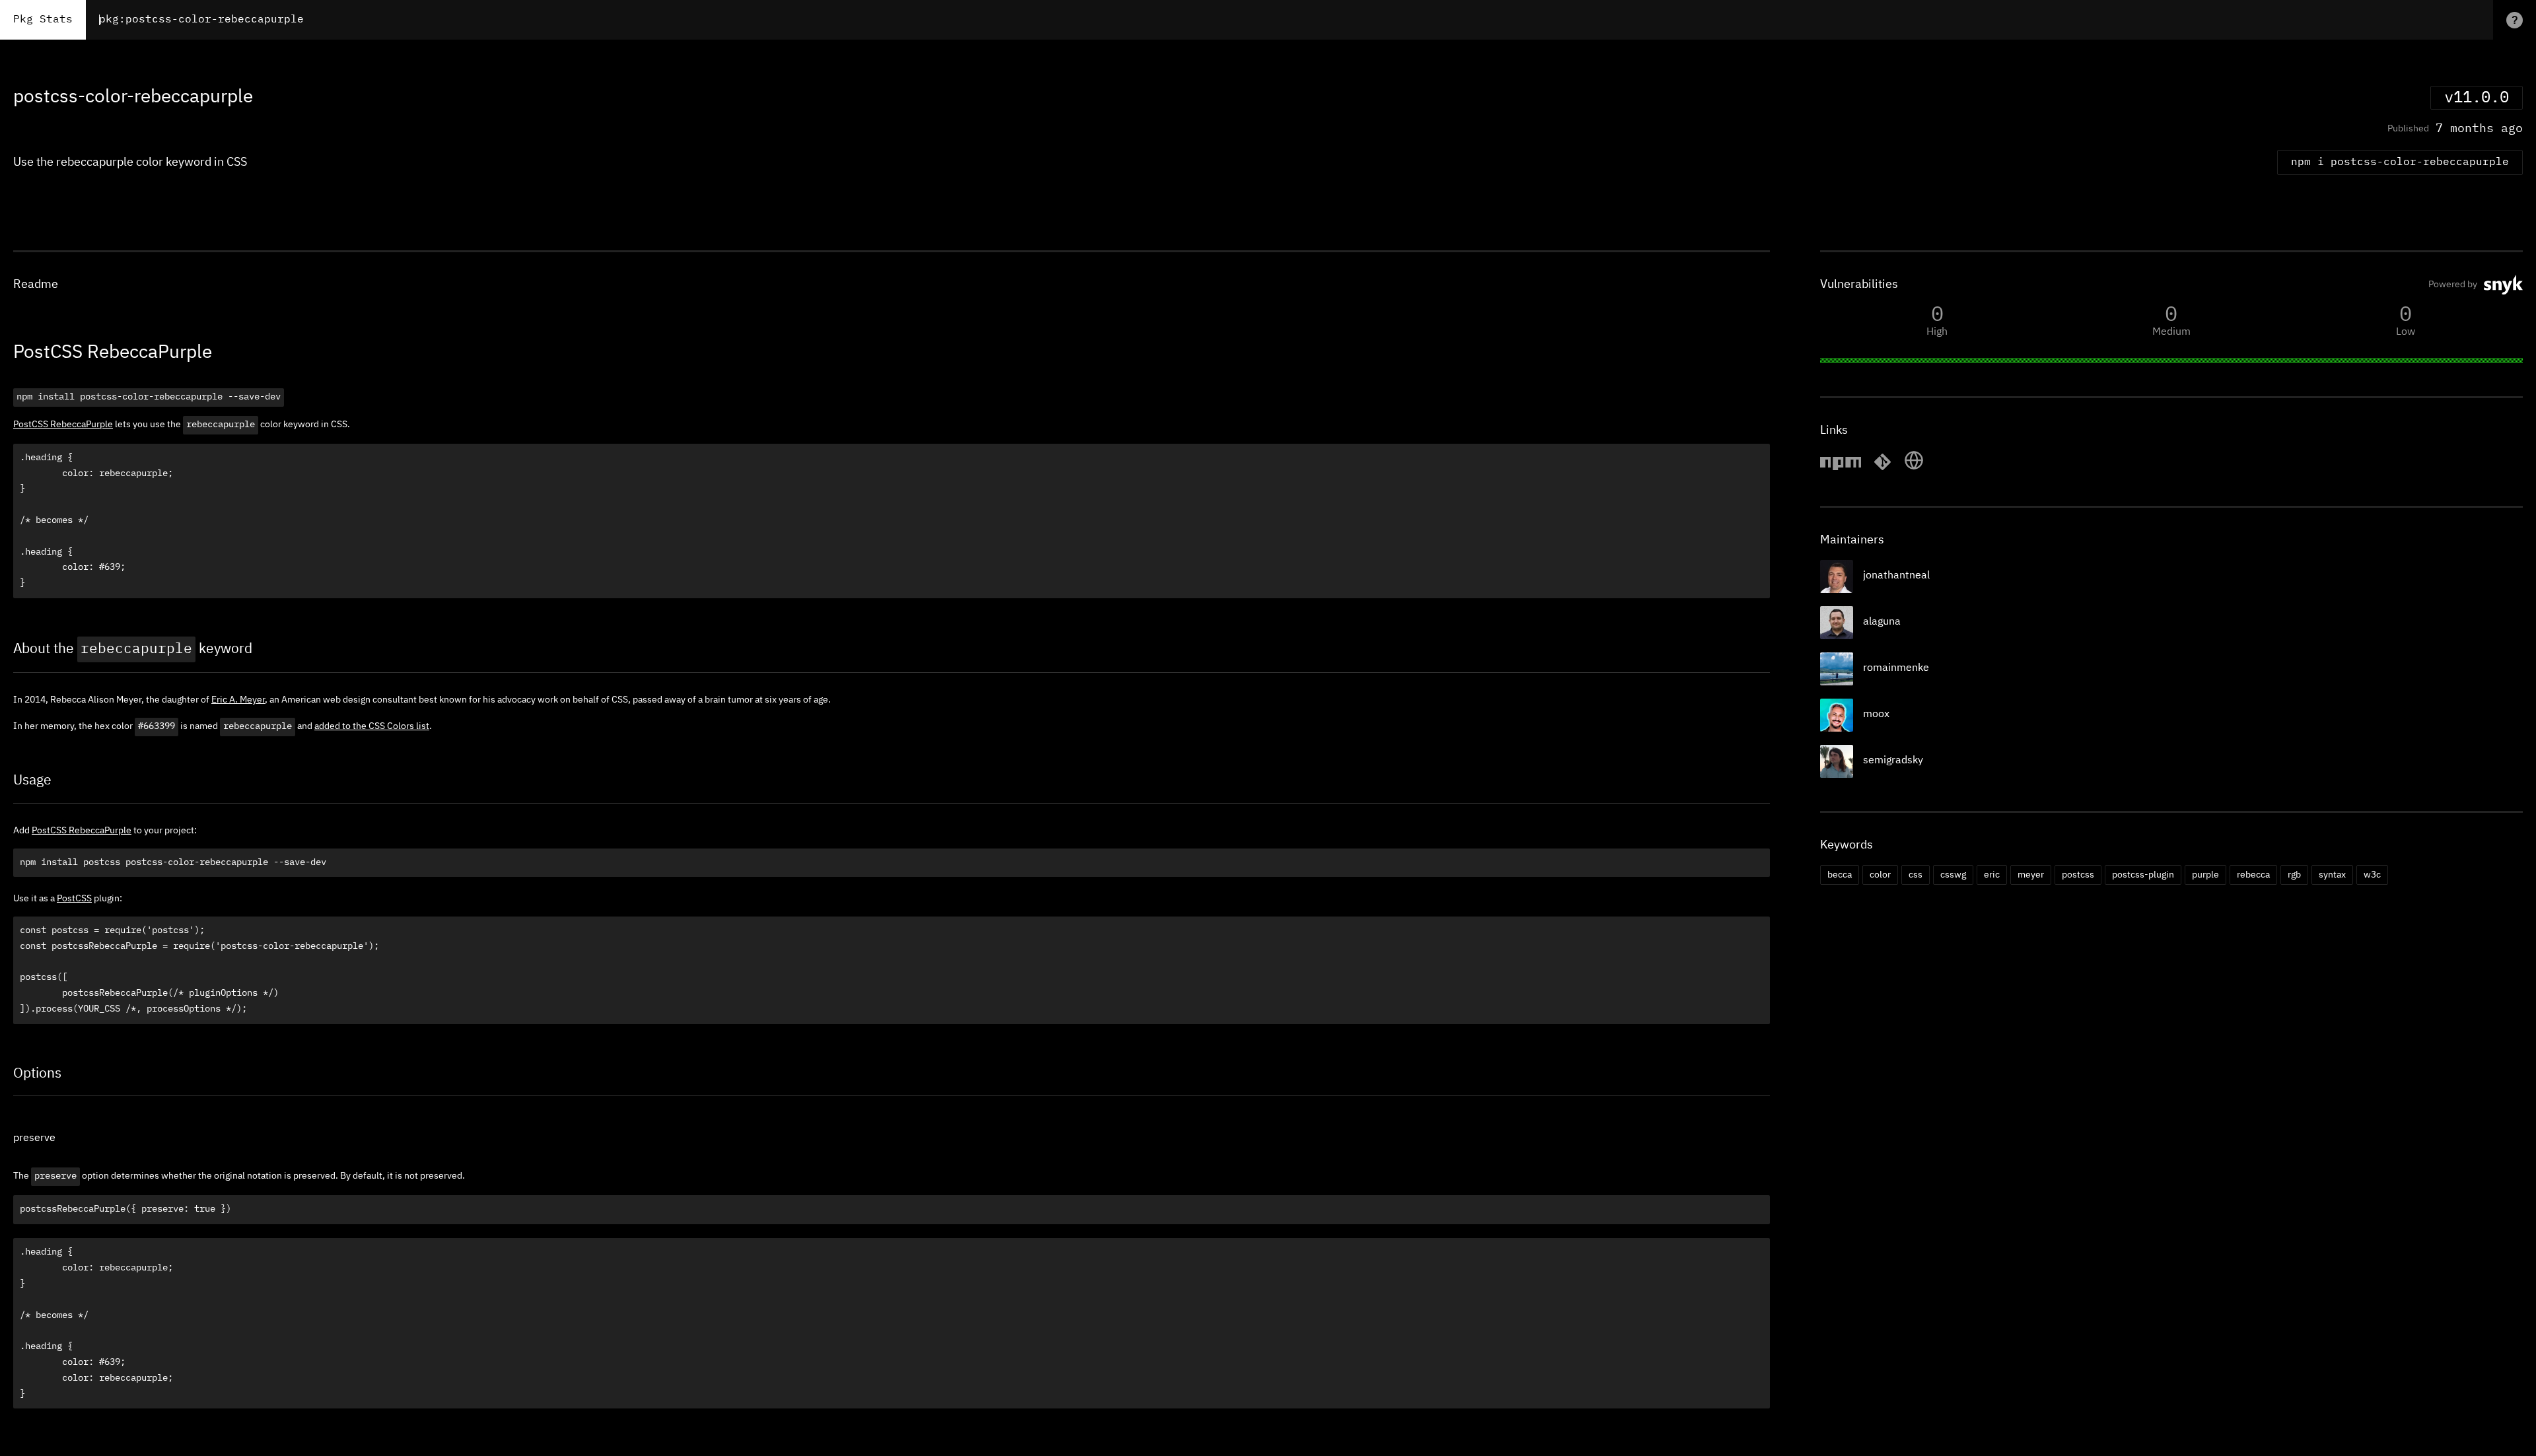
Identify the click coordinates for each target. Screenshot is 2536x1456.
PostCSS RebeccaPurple (63, 425)
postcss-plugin (2143, 875)
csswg (1953, 875)
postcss (2078, 875)
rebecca (2253, 875)
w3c (2372, 875)
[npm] (1841, 468)
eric (1992, 875)
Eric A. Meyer (238, 700)
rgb (2294, 875)
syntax (2332, 875)
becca (1840, 875)
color (1880, 875)
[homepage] (1914, 468)
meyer (2031, 875)
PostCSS (74, 899)
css (1916, 875)
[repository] (1883, 468)
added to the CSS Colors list (372, 726)
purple (2205, 875)
